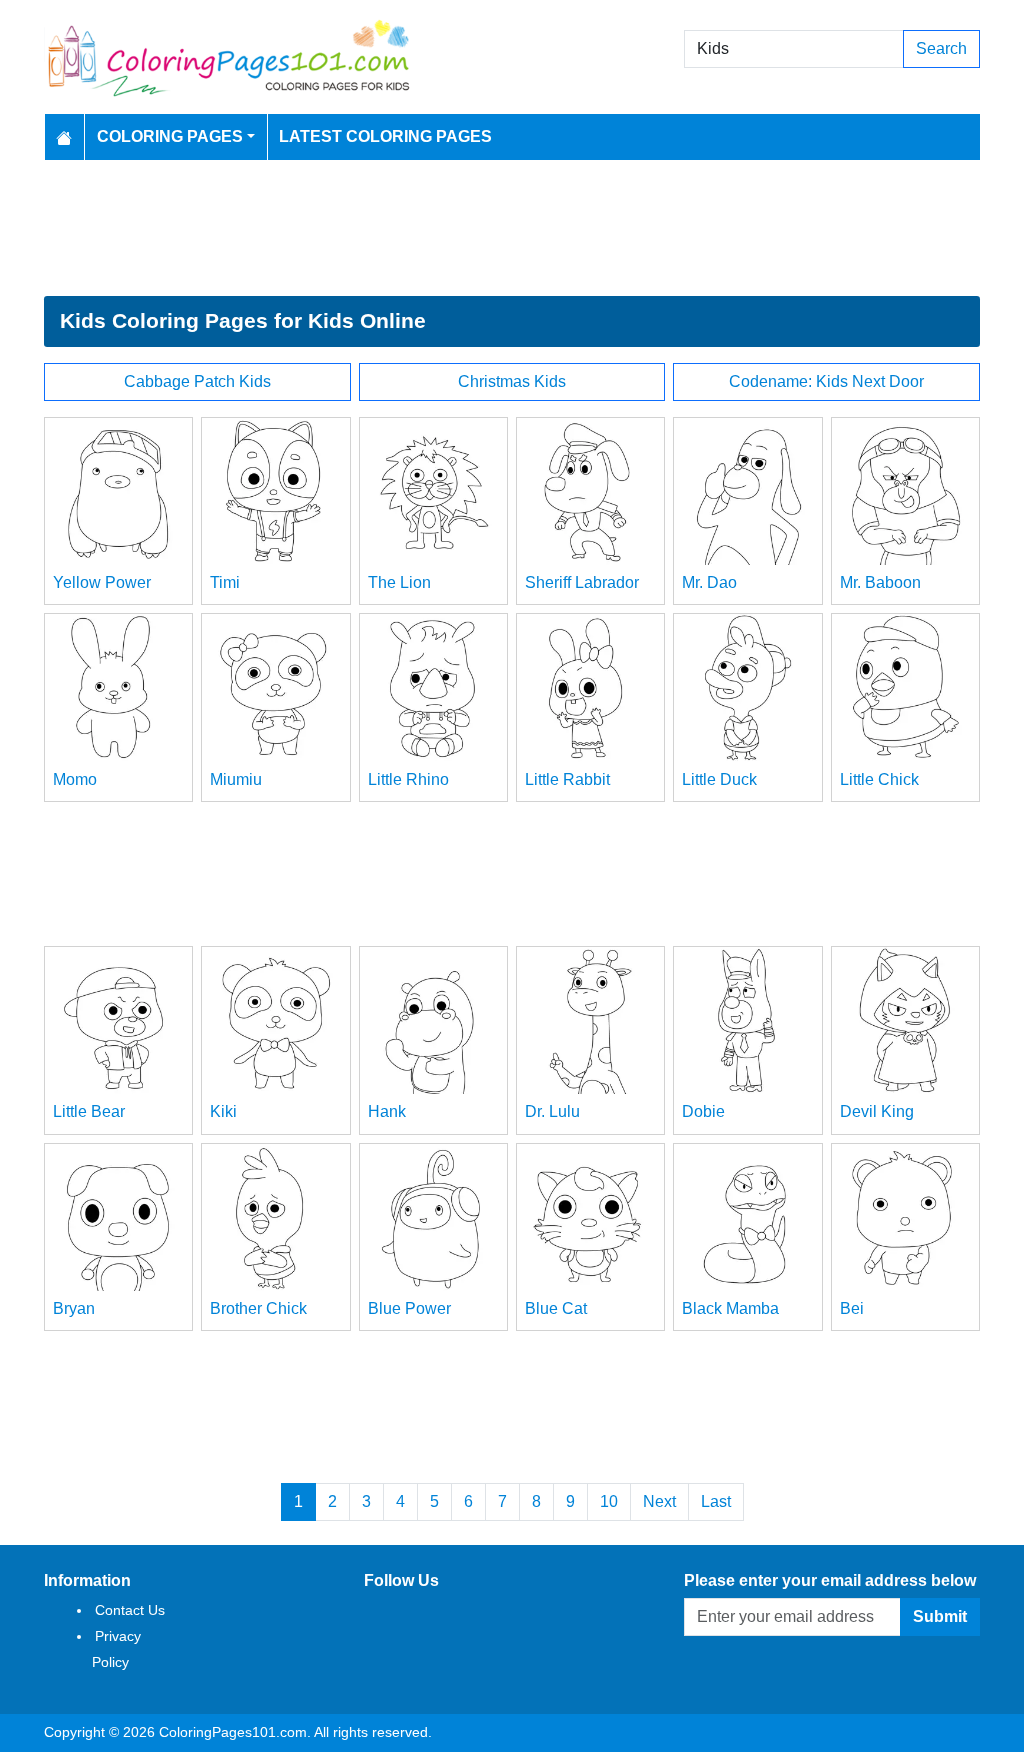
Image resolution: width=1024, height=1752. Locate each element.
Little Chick (879, 779)
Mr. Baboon (880, 582)
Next (659, 1501)
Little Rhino (408, 779)
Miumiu (236, 779)
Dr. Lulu (552, 1111)
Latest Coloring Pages (385, 136)
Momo (75, 779)
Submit (940, 1616)
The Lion (399, 582)
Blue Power (409, 1308)
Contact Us (130, 1610)
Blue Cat (556, 1308)
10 (609, 1501)
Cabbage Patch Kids (197, 381)
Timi (225, 582)
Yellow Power (102, 582)
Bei (852, 1308)
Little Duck (719, 779)
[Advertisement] (512, 228)
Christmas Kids (512, 381)
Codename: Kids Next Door (826, 381)
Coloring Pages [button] (170, 136)
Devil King (877, 1111)
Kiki (223, 1111)
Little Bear (89, 1111)
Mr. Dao (709, 582)
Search (941, 48)
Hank (387, 1111)
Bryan (74, 1308)
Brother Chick (258, 1308)
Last (716, 1501)
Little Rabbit (567, 779)
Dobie (703, 1111)
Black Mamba (730, 1308)
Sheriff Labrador (582, 582)
